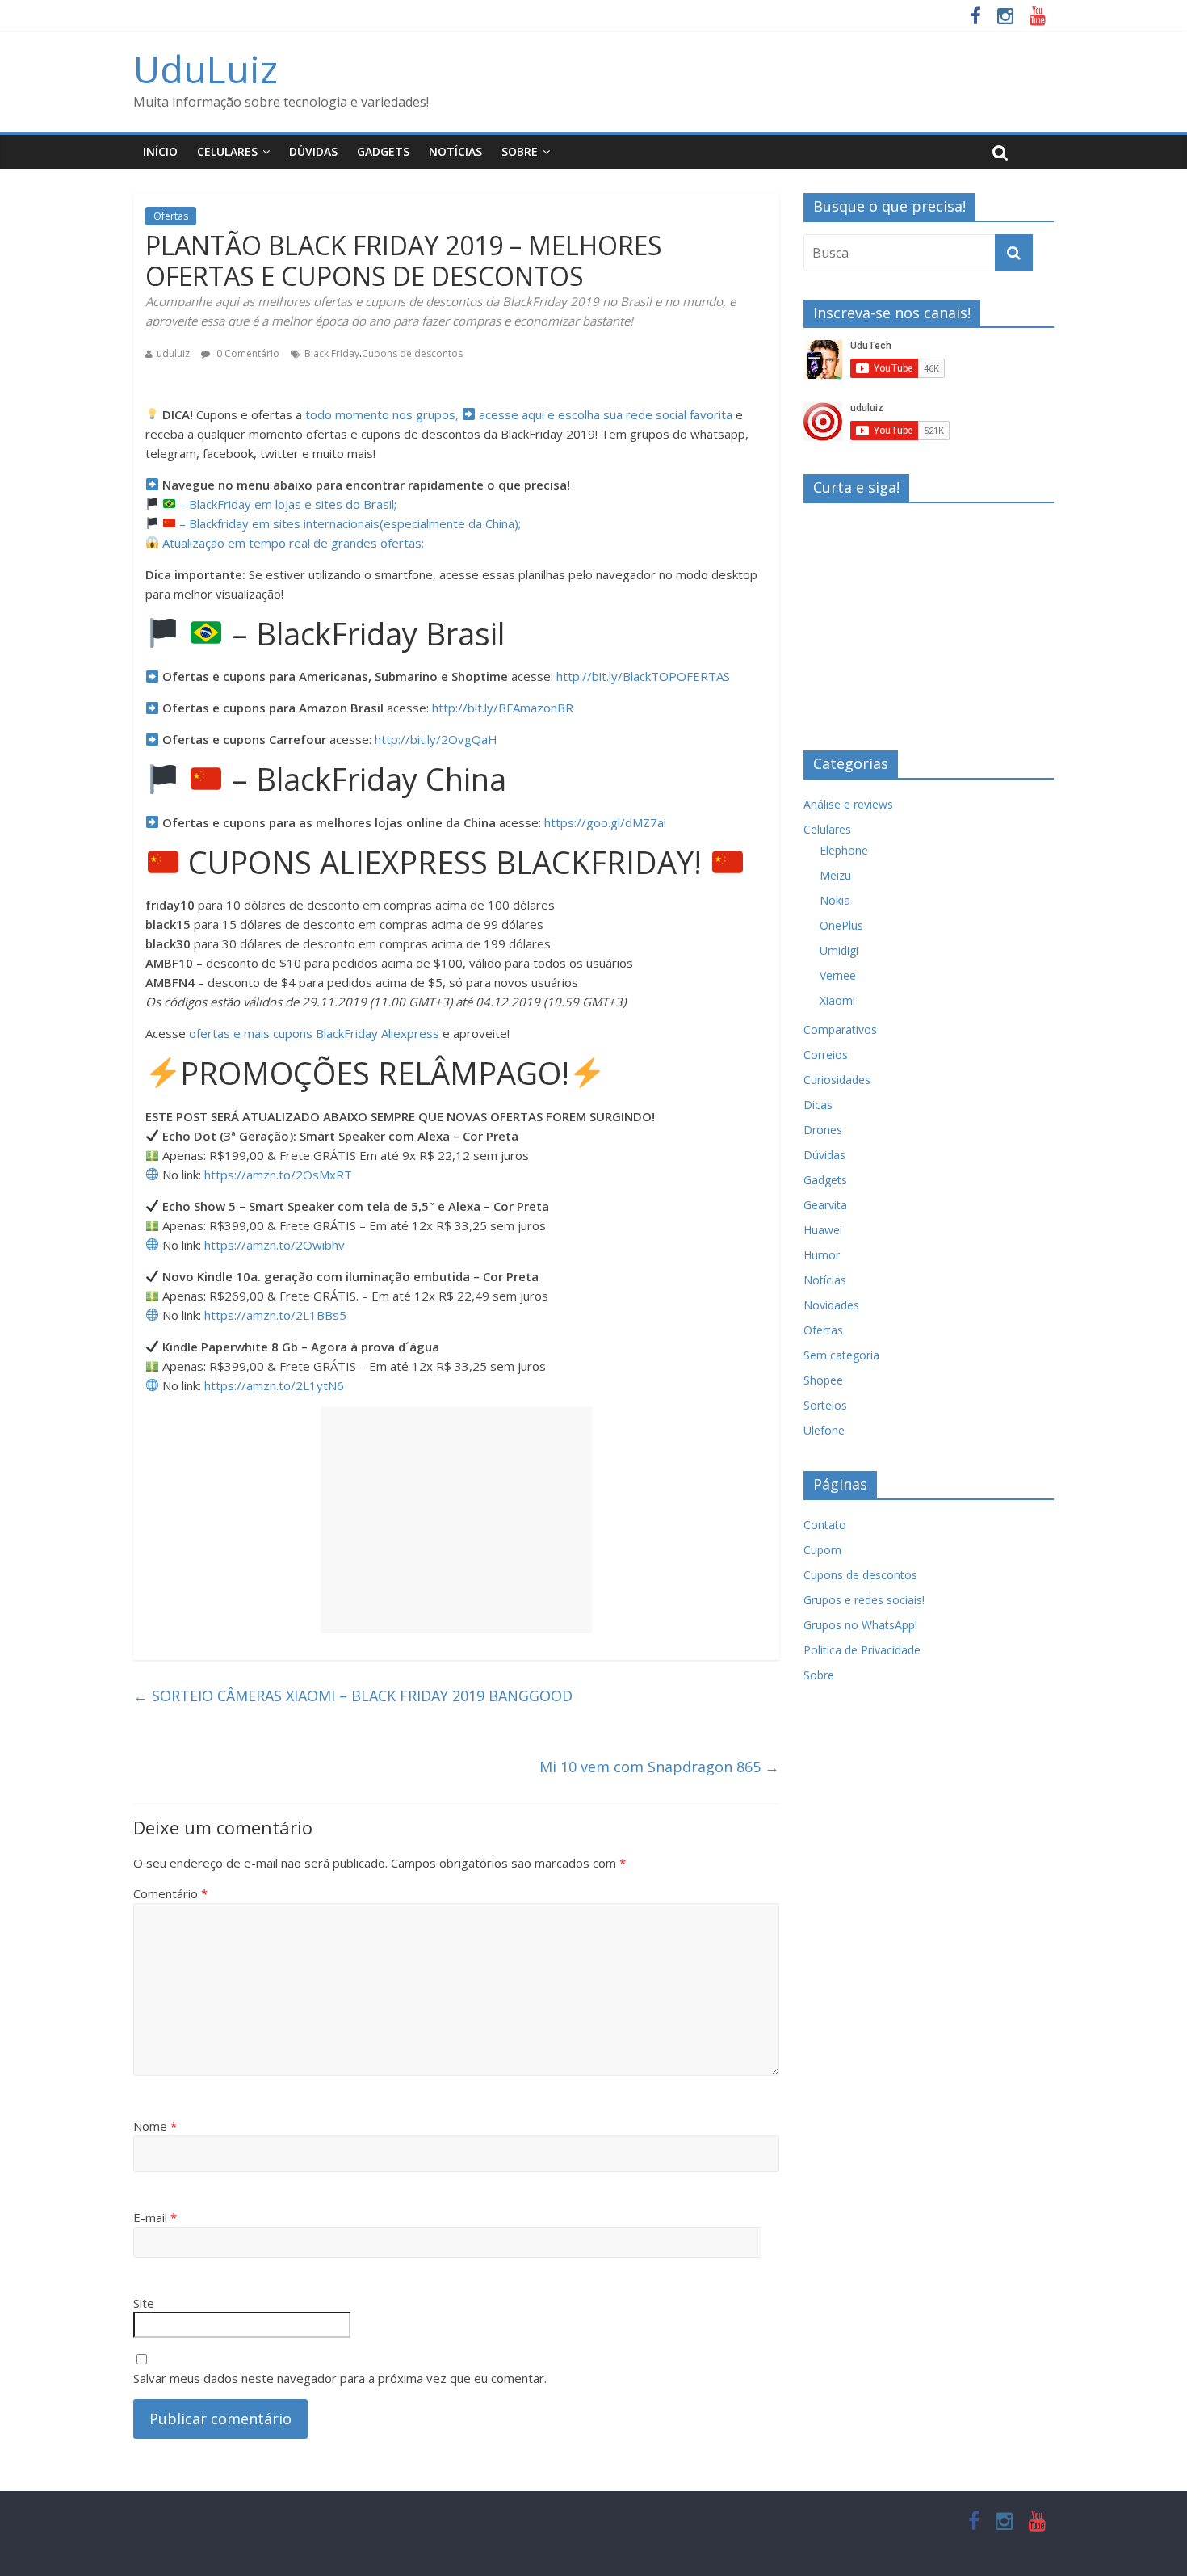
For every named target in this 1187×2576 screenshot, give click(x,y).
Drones (823, 1130)
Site (144, 2303)
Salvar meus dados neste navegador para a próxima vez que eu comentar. (340, 2378)
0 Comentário (247, 353)
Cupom (822, 1550)
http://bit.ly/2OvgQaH (436, 739)
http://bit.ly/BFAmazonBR (503, 708)
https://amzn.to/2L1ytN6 (274, 1385)
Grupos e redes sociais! (864, 1600)
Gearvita (825, 1205)
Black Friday (332, 353)
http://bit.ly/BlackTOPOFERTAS (643, 676)
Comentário (170, 1893)
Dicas (818, 1105)
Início (160, 151)
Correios (826, 1055)
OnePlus (841, 925)
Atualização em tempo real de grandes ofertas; (292, 543)
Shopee (823, 1380)
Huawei (823, 1230)
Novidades (831, 1305)
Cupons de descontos (412, 353)
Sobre (520, 151)
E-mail (155, 2217)
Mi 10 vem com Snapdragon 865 (659, 1767)
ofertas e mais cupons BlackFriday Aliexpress (314, 1033)
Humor (822, 1255)
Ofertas (171, 216)
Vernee (838, 975)
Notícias (455, 151)
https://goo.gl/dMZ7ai (605, 822)
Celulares (227, 151)
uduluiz (173, 353)
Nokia (835, 900)
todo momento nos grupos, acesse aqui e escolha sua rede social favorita (519, 414)
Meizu (835, 875)
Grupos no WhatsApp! (860, 1625)
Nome (155, 2126)
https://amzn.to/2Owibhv (275, 1245)
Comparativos (840, 1030)
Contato (825, 1525)
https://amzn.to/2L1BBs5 (275, 1315)
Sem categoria (841, 1355)
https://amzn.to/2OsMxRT (278, 1175)
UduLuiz (206, 69)
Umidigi (839, 950)
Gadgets (383, 151)
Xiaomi (837, 1000)
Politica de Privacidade (862, 1650)
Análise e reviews (848, 804)
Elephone (844, 850)
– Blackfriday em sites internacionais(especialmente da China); (348, 523)
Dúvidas (313, 151)
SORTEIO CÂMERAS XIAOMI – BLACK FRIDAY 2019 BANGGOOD (353, 1696)
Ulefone (824, 1430)
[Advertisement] (456, 1520)
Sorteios (825, 1405)
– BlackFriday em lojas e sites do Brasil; (286, 504)
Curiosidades (837, 1080)
